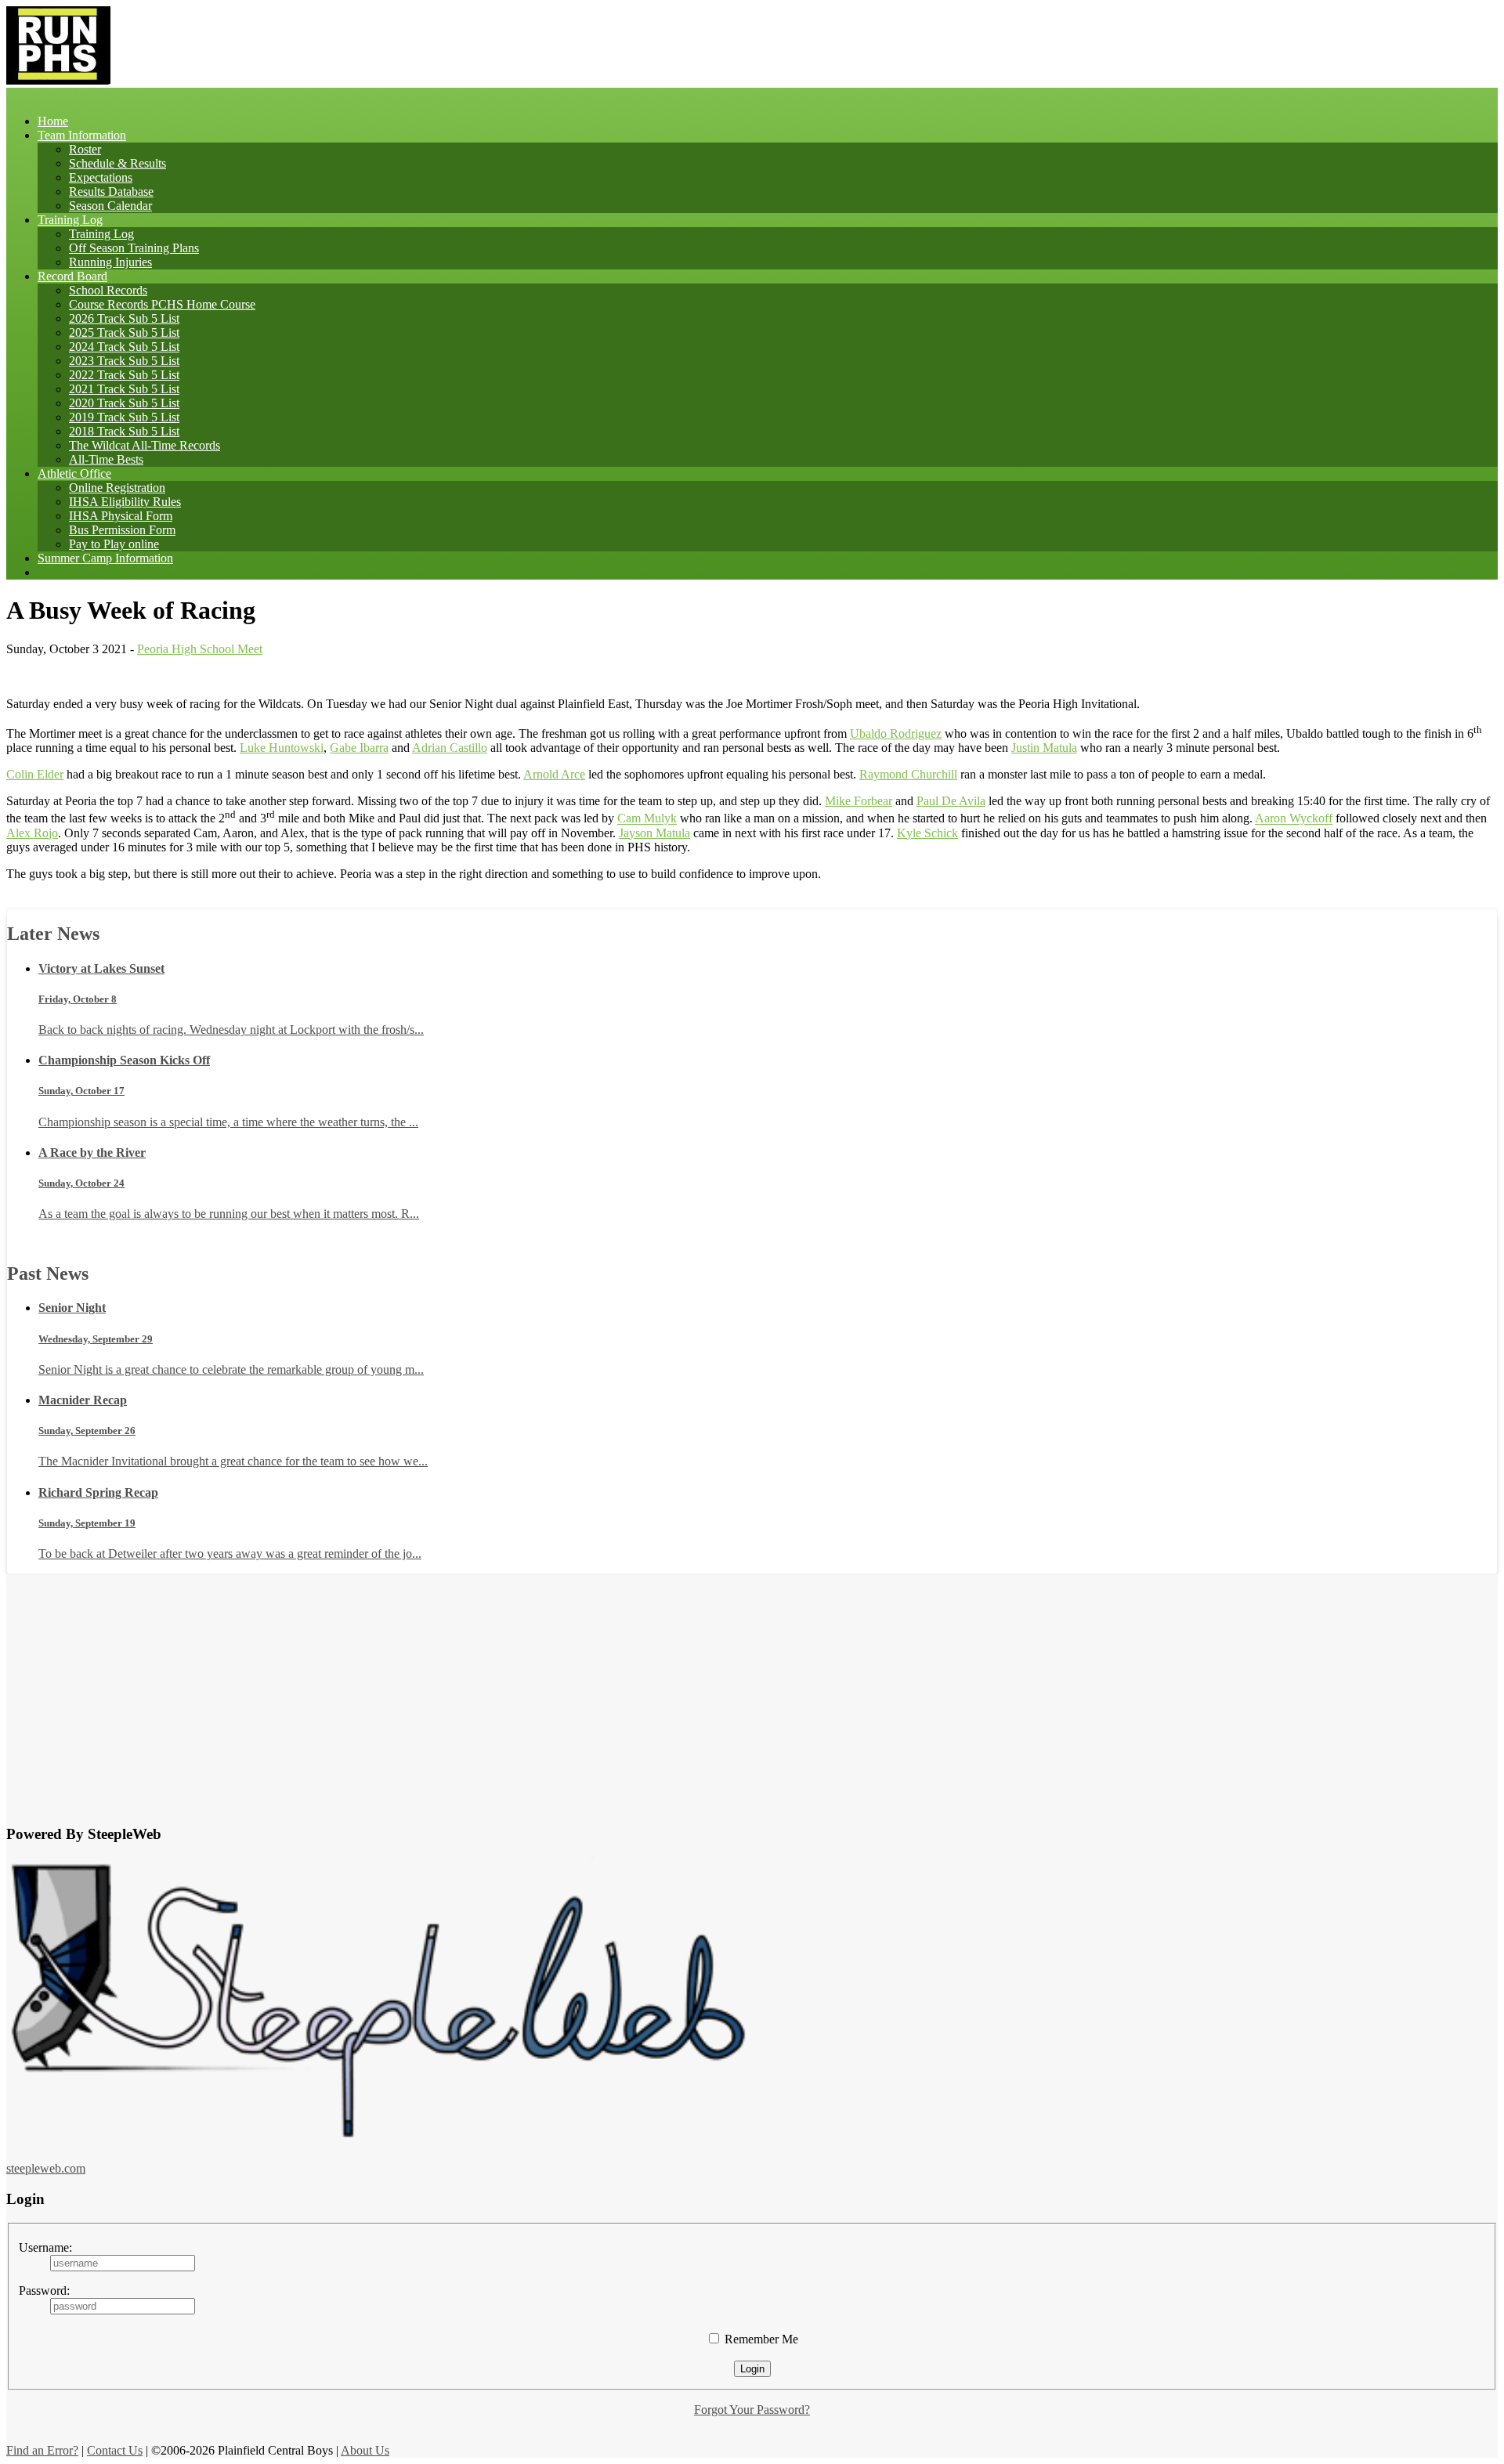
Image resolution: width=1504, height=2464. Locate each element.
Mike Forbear (859, 801)
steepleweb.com (46, 2168)
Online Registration (117, 488)
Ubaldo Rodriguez (896, 733)
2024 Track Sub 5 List (124, 347)
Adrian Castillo (450, 748)
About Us (365, 2450)
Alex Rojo (32, 833)
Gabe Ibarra (359, 748)
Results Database (111, 191)
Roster (85, 149)
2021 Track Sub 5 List (124, 389)
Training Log (101, 234)
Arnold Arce (554, 774)
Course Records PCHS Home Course (162, 304)
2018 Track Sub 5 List (124, 431)
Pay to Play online (114, 544)
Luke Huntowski (282, 748)
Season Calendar (110, 206)
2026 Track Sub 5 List (124, 318)
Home (53, 121)
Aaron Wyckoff (1294, 819)
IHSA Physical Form (121, 516)
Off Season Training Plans (134, 248)
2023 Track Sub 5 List (124, 361)
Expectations (101, 177)
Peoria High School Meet (200, 649)
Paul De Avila (951, 801)
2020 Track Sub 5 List (124, 403)
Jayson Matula (654, 833)
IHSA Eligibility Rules (125, 502)
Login (752, 2369)
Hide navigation (133, 94)
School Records (108, 290)
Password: (44, 2291)
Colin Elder (35, 774)
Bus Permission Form (122, 530)
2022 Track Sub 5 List (124, 375)
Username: (45, 2247)
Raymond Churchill (908, 774)
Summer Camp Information (105, 558)
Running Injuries (110, 262)
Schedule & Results (117, 163)
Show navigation (48, 94)
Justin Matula (1044, 748)
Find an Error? (42, 2450)
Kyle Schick (927, 833)
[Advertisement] (752, 1684)
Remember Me (760, 2339)
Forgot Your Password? (752, 2410)
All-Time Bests (106, 459)
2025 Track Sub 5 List (124, 332)
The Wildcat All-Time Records (145, 445)
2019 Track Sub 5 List (124, 417)
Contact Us (115, 2450)
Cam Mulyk (647, 819)
